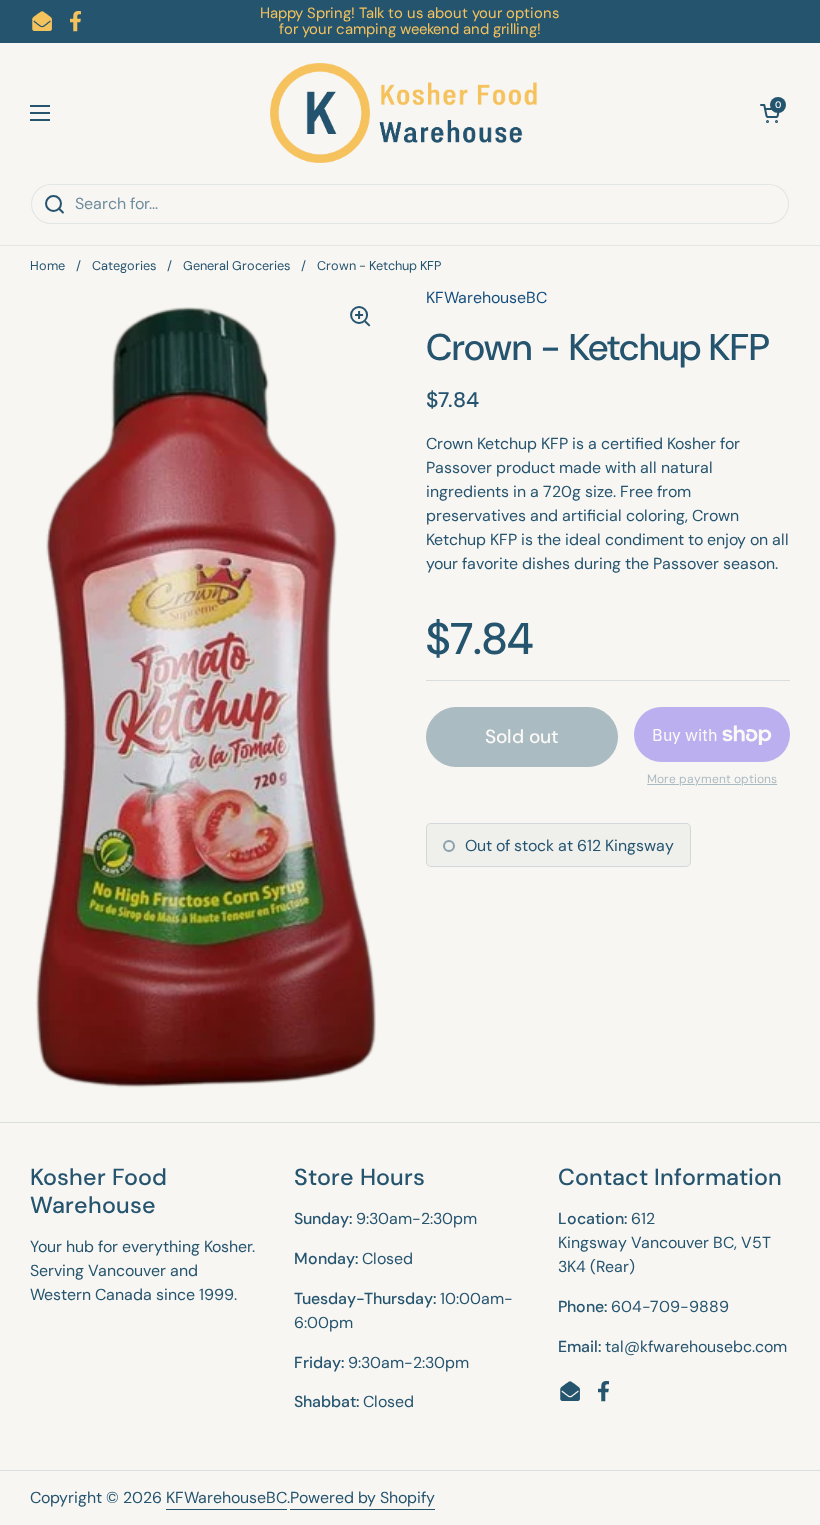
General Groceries (236, 265)
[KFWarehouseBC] (405, 113)
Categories (124, 265)
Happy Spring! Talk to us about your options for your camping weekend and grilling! (409, 21)
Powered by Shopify (362, 1497)
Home (47, 265)
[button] (770, 113)
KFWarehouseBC (226, 1497)
